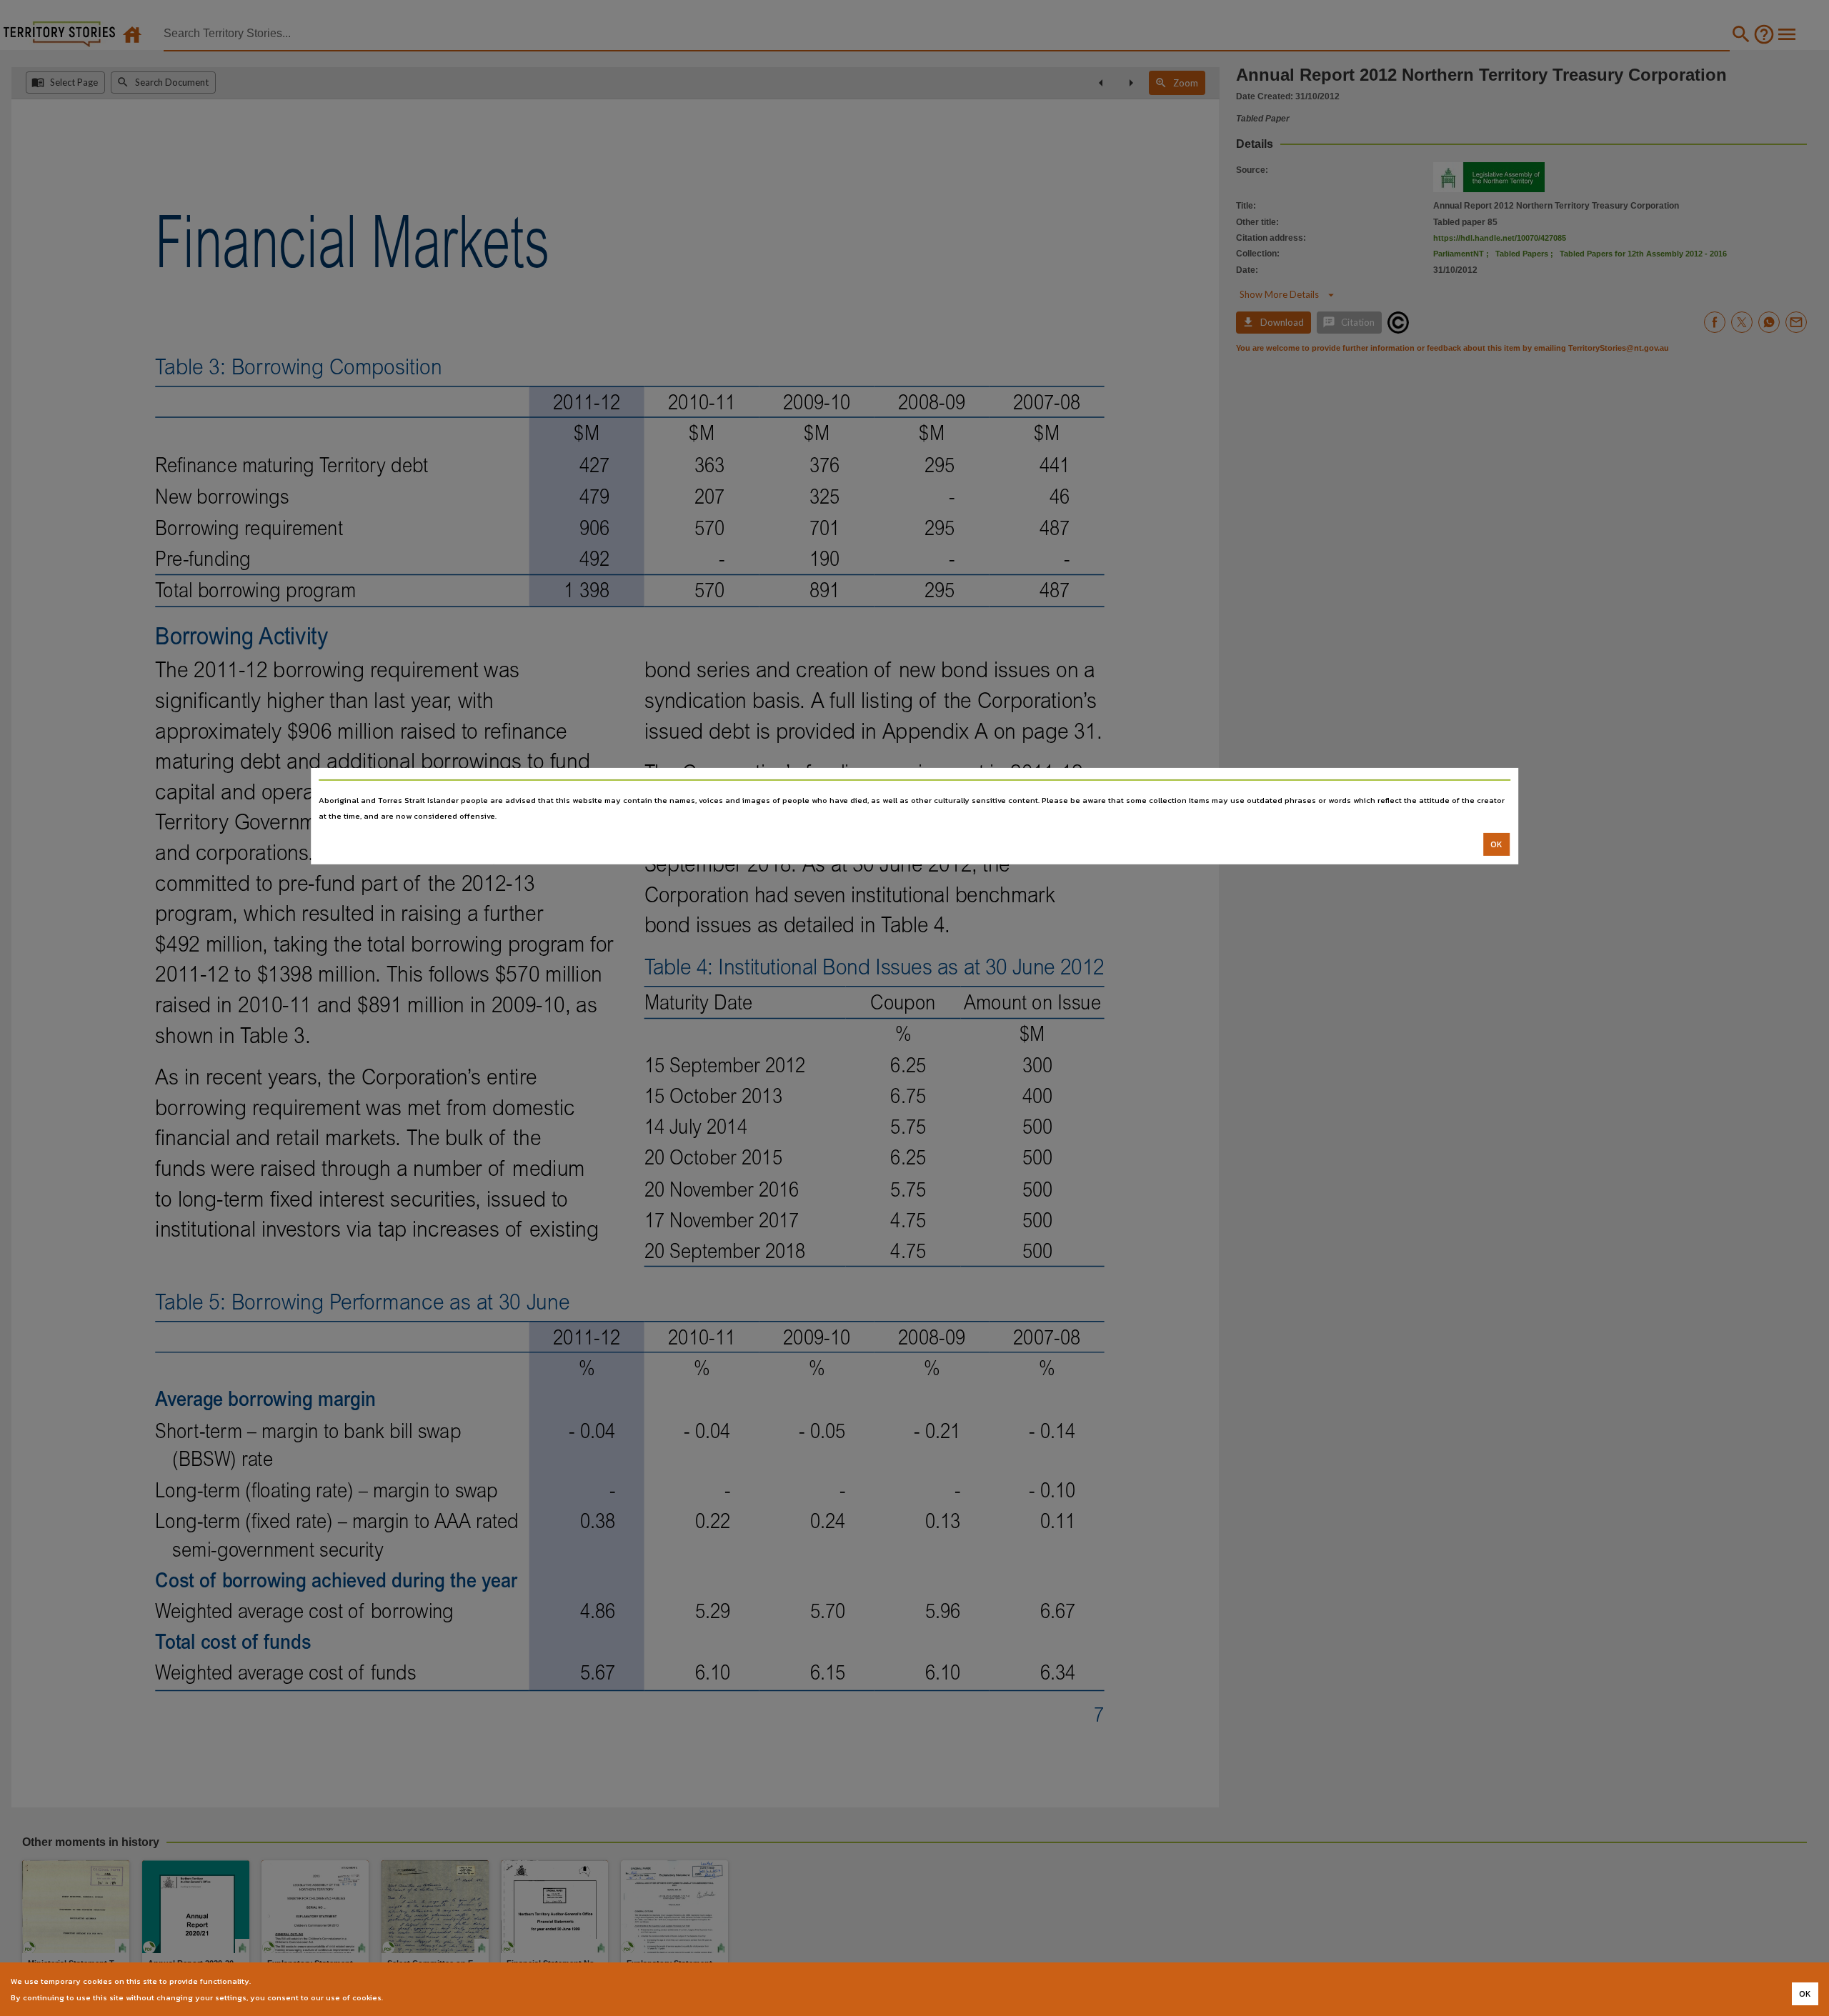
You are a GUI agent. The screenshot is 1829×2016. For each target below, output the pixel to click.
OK (1496, 844)
